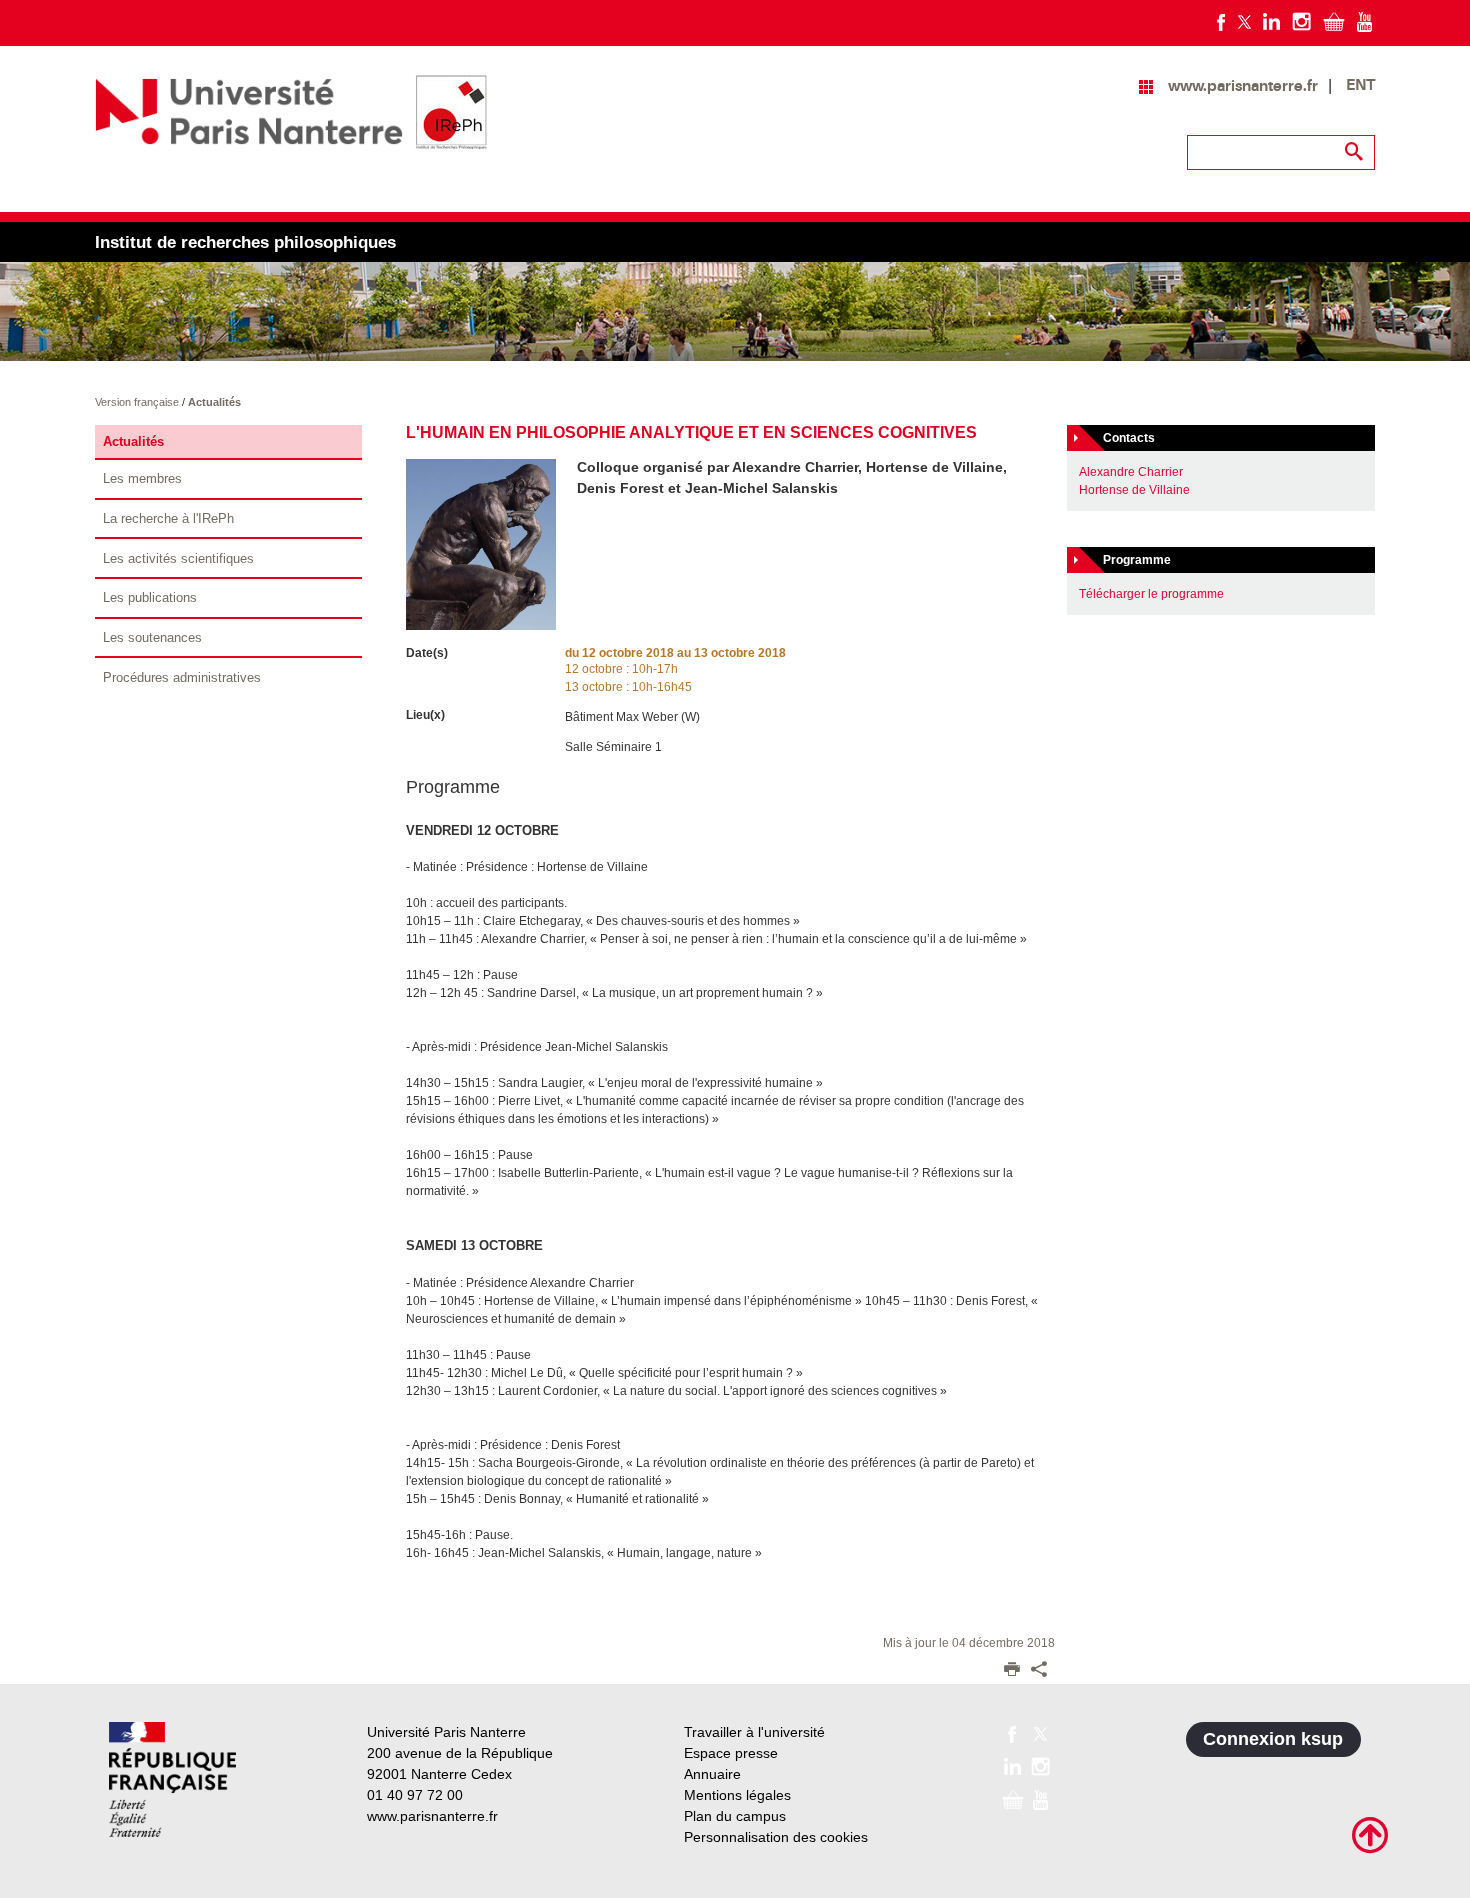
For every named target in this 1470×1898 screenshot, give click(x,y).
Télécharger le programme (1151, 594)
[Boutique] (1334, 21)
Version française (138, 402)
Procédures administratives (182, 677)
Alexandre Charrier (1131, 472)
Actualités (214, 402)
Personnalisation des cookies (776, 1837)
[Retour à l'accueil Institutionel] (172, 1779)
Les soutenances (152, 637)
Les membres (142, 478)
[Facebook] (1221, 21)
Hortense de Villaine (1134, 490)
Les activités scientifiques (178, 558)
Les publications (150, 597)
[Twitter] (1244, 21)
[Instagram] (1301, 21)
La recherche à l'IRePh (168, 518)
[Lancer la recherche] (1355, 152)
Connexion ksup (1273, 1739)
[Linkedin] (1271, 21)
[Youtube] (1364, 21)
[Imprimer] (1012, 1671)
